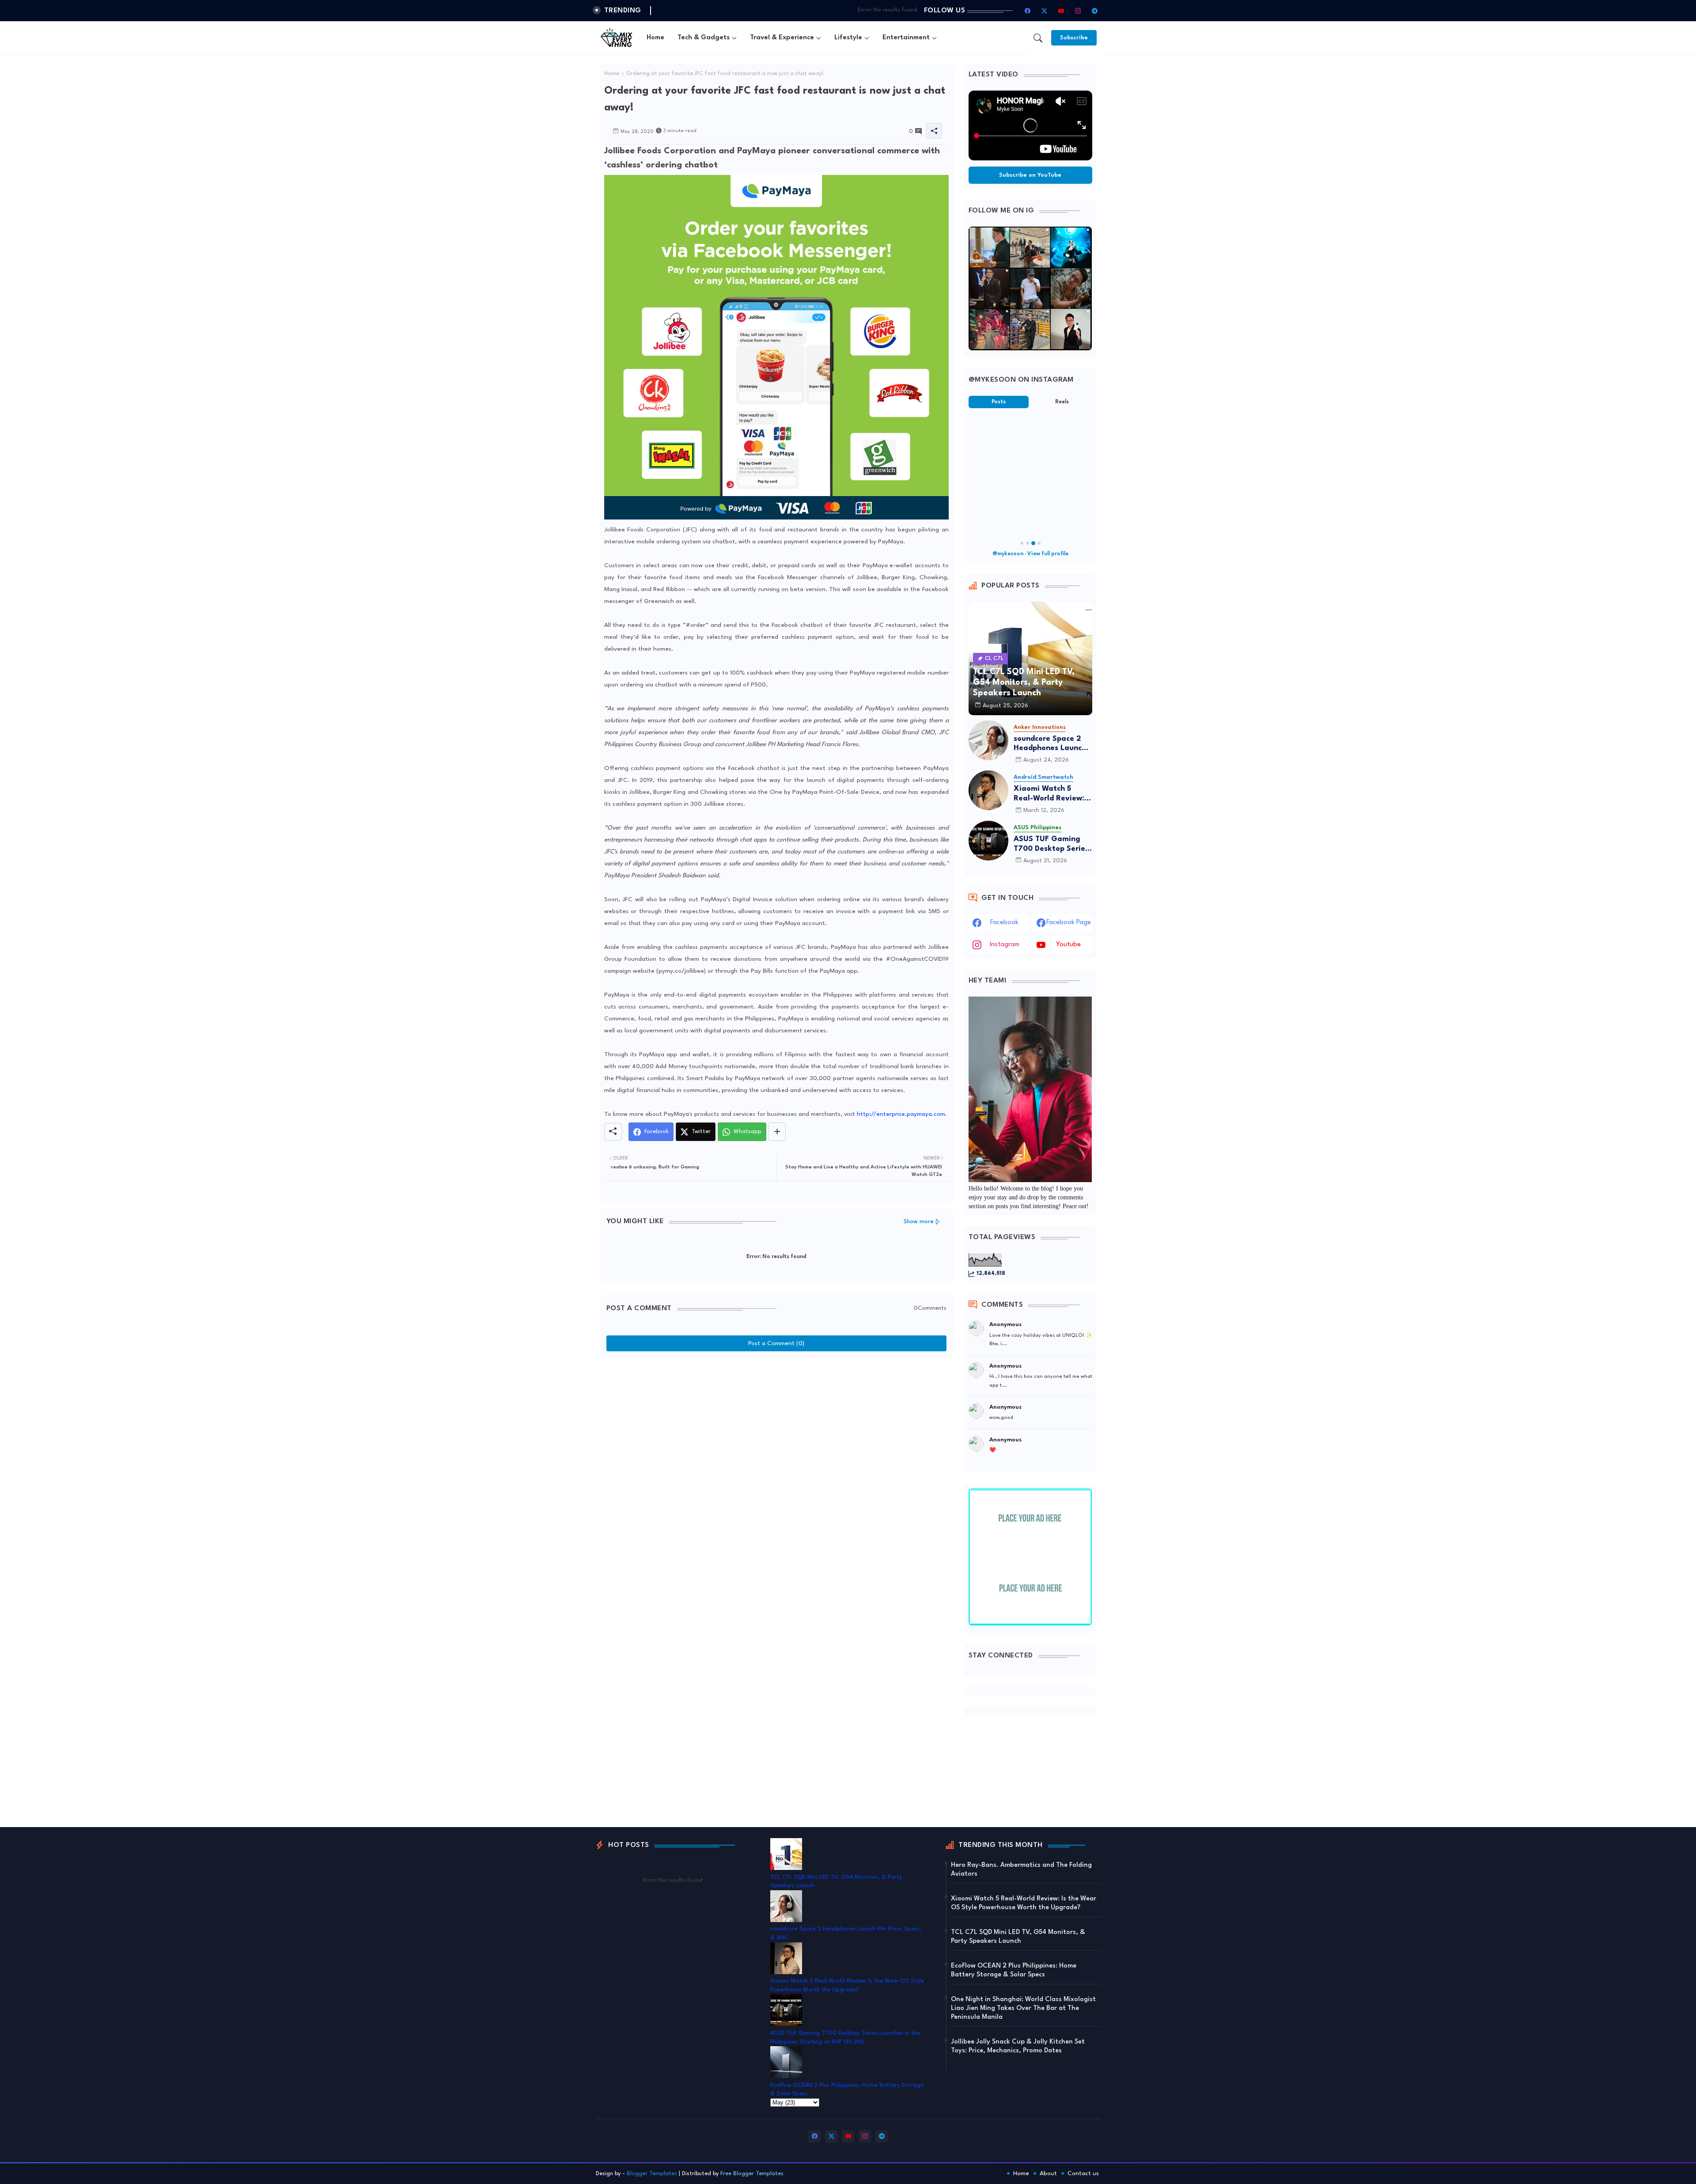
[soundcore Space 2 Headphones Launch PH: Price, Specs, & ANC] (988, 740)
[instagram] (1078, 11)
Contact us (1083, 2173)
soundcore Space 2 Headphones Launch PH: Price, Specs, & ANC (1050, 744)
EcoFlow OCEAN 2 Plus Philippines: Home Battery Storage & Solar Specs (1014, 1970)
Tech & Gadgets (704, 38)
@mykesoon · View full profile (1030, 554)
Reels (1062, 402)
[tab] (655, 38)
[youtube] (1061, 11)
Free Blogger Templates (752, 2174)
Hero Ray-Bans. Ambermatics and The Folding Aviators (1021, 1870)
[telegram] (1095, 11)
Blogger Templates (652, 2174)
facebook (1004, 923)
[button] (1038, 38)
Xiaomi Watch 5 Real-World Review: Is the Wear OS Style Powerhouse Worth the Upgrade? (1053, 794)
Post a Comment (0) (776, 1343)
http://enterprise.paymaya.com (901, 1114)
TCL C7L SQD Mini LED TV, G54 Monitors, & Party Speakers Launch (1018, 1937)
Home (655, 38)
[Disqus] (776, 1473)
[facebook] (1028, 11)
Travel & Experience (782, 38)
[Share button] (777, 1132)
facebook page (1069, 923)
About (1048, 2173)
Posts (999, 402)
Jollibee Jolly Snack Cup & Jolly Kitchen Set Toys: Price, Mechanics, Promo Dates (1018, 2046)
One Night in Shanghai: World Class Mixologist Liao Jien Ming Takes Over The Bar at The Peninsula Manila (1023, 2008)
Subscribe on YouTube (1030, 175)
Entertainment (906, 38)
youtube (1068, 945)
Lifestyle (848, 38)
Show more (919, 1222)
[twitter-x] (1045, 11)
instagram (1005, 945)
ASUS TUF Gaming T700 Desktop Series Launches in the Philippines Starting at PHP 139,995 (1051, 844)
